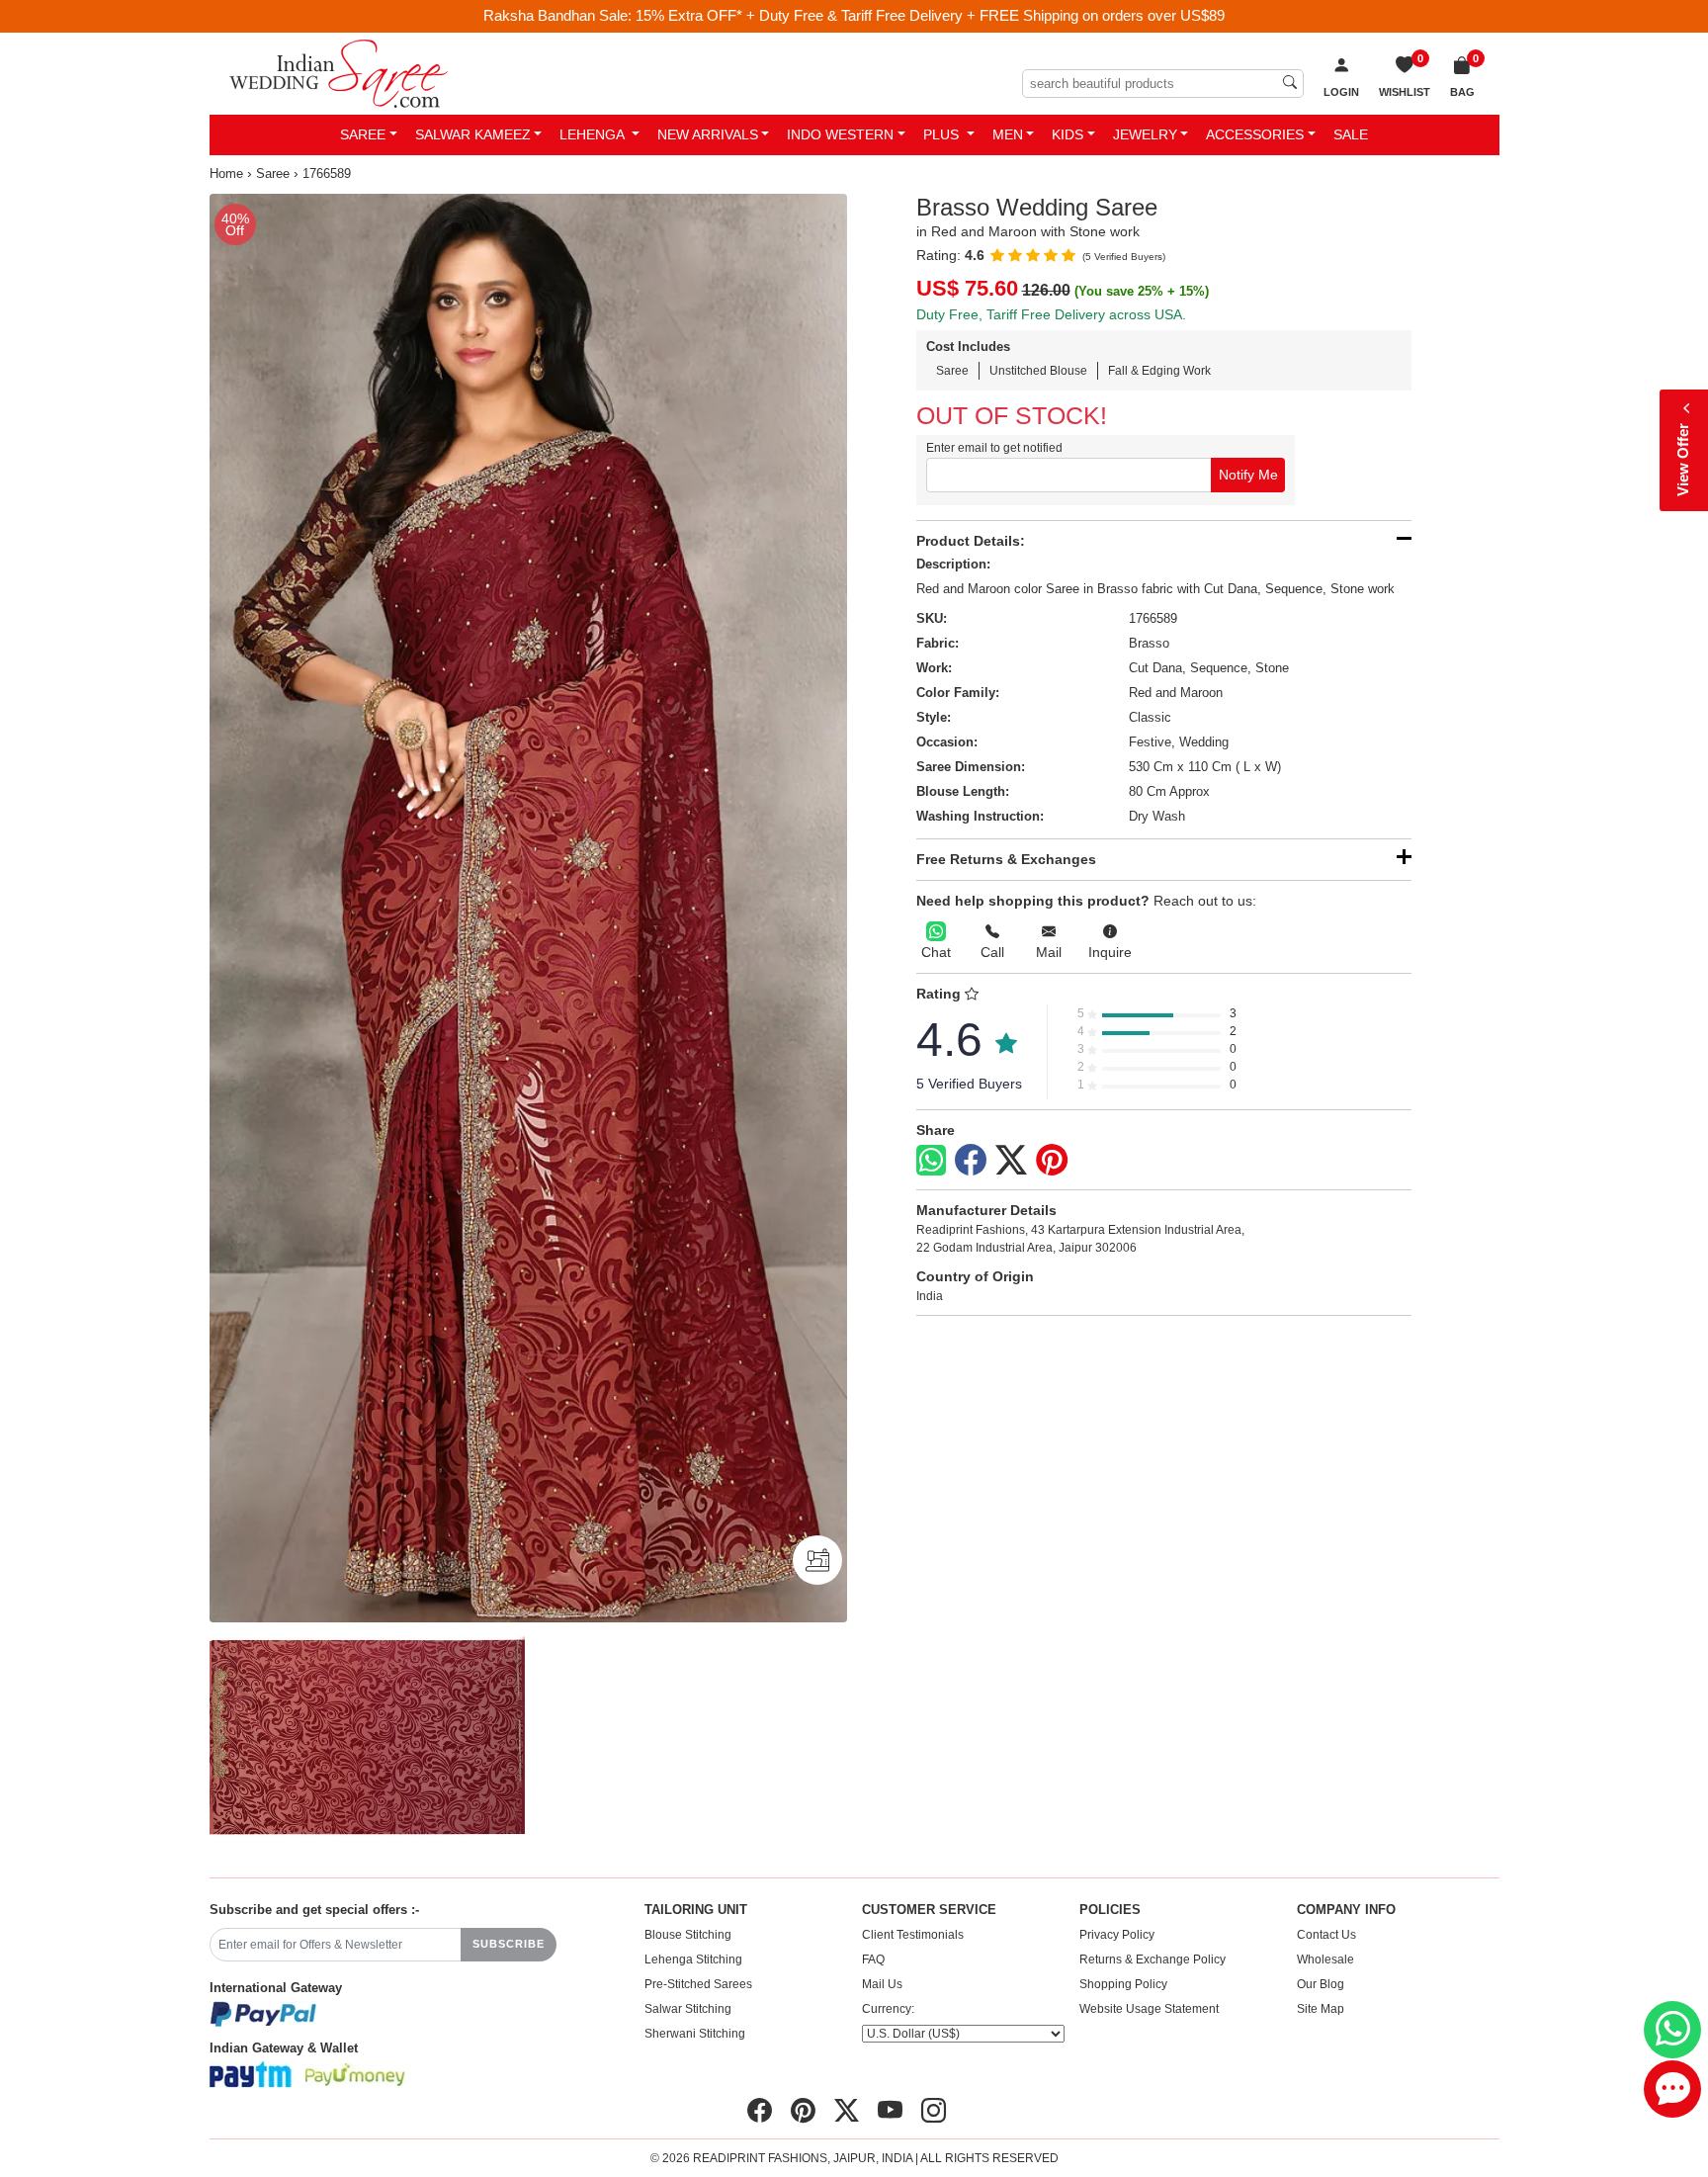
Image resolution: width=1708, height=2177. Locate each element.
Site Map (1321, 2009)
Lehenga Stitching (693, 1959)
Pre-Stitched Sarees (698, 1984)
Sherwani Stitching (695, 2034)
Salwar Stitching (688, 2009)
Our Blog (1321, 1984)
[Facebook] (971, 1161)
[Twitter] (1011, 1161)
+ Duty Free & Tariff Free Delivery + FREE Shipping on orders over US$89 (985, 15)
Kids (1067, 134)
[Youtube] (890, 2111)
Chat (936, 952)
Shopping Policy (1123, 1984)
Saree (363, 134)
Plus (943, 134)
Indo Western (840, 134)
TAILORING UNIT (696, 1910)
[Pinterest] (1052, 1161)
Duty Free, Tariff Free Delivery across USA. (1051, 314)
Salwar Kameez (473, 134)
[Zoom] (528, 909)
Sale (1351, 134)
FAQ (873, 1959)
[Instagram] (934, 2111)
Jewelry (1145, 134)
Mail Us (882, 1984)
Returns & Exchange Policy (1153, 1959)
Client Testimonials (913, 1935)
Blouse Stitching (688, 1935)
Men (1008, 134)
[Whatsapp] (931, 1160)
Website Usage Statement (1149, 2009)
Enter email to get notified (994, 448)
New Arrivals (708, 134)
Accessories (1255, 134)
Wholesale (1325, 1959)
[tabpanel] (528, 909)
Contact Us (1326, 1935)
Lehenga (594, 134)
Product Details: (971, 541)
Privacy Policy (1117, 1935)
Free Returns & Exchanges (1006, 859)
